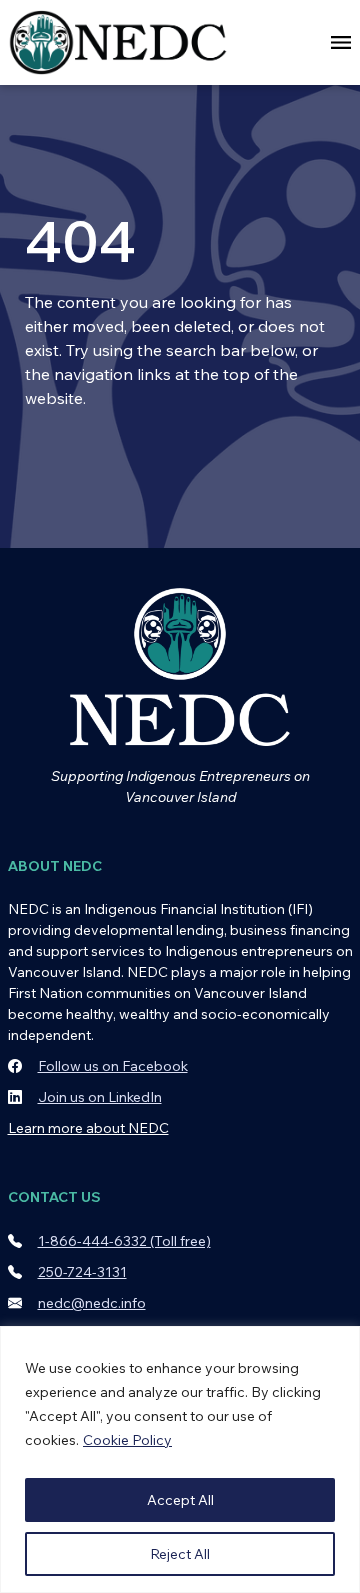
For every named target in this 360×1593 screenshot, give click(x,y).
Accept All (180, 1500)
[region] (180, 1459)
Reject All (180, 1554)
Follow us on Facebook (113, 1066)
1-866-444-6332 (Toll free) (124, 1241)
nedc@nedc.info (92, 1303)
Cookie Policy (127, 1440)
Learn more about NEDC (88, 1128)
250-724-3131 (82, 1272)
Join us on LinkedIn (100, 1097)
